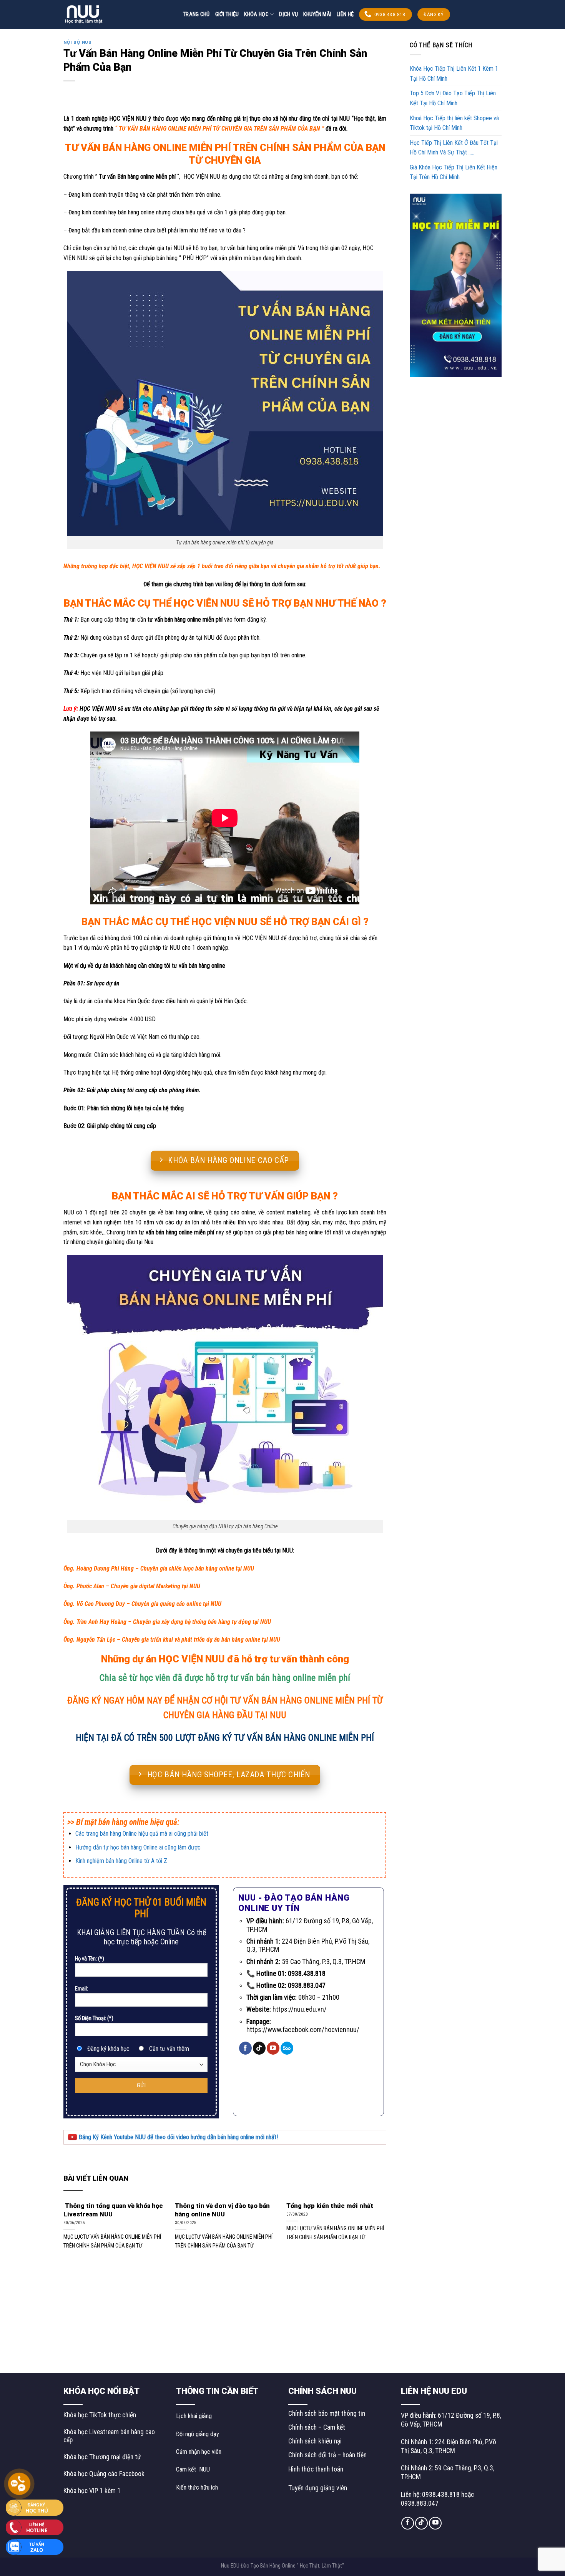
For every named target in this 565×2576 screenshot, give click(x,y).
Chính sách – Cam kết (317, 2427)
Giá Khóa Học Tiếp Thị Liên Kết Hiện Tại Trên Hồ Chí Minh (454, 172)
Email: (81, 1989)
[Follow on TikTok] (259, 2048)
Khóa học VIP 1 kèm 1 (92, 2491)
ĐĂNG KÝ (434, 14)
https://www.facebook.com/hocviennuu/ (303, 2029)
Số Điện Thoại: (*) (94, 2018)
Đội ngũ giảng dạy (198, 2434)
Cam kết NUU (193, 2469)
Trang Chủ (196, 14)
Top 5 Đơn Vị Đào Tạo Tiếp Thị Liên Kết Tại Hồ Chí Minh (453, 98)
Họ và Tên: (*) (90, 1959)
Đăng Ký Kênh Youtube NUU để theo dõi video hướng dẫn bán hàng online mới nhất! (178, 2137)
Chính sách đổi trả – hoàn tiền (327, 2455)
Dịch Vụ (288, 14)
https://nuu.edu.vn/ (300, 2009)
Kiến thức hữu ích (197, 2487)
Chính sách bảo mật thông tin (327, 2413)
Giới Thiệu (227, 14)
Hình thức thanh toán (316, 2469)
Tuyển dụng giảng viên (318, 2488)
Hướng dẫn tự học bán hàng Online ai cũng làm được (138, 1847)
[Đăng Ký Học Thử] (35, 2507)
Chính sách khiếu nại (315, 2441)
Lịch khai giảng (194, 2416)
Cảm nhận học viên (199, 2452)
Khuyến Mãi (317, 14)
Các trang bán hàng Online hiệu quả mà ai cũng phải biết (142, 1834)
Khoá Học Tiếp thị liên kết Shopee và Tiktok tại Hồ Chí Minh (454, 123)
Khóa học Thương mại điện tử (102, 2457)
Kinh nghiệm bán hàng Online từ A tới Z (121, 1861)
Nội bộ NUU (78, 42)
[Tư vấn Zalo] (35, 2547)
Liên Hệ (345, 14)
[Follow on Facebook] (245, 2048)
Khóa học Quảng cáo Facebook (104, 2474)
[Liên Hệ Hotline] (35, 2527)
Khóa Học (256, 14)
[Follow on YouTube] (273, 2048)
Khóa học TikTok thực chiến (100, 2415)
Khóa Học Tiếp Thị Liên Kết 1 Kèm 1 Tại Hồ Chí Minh (454, 74)
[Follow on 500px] (287, 2048)
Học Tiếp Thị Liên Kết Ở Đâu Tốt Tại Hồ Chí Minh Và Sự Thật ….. (454, 148)
